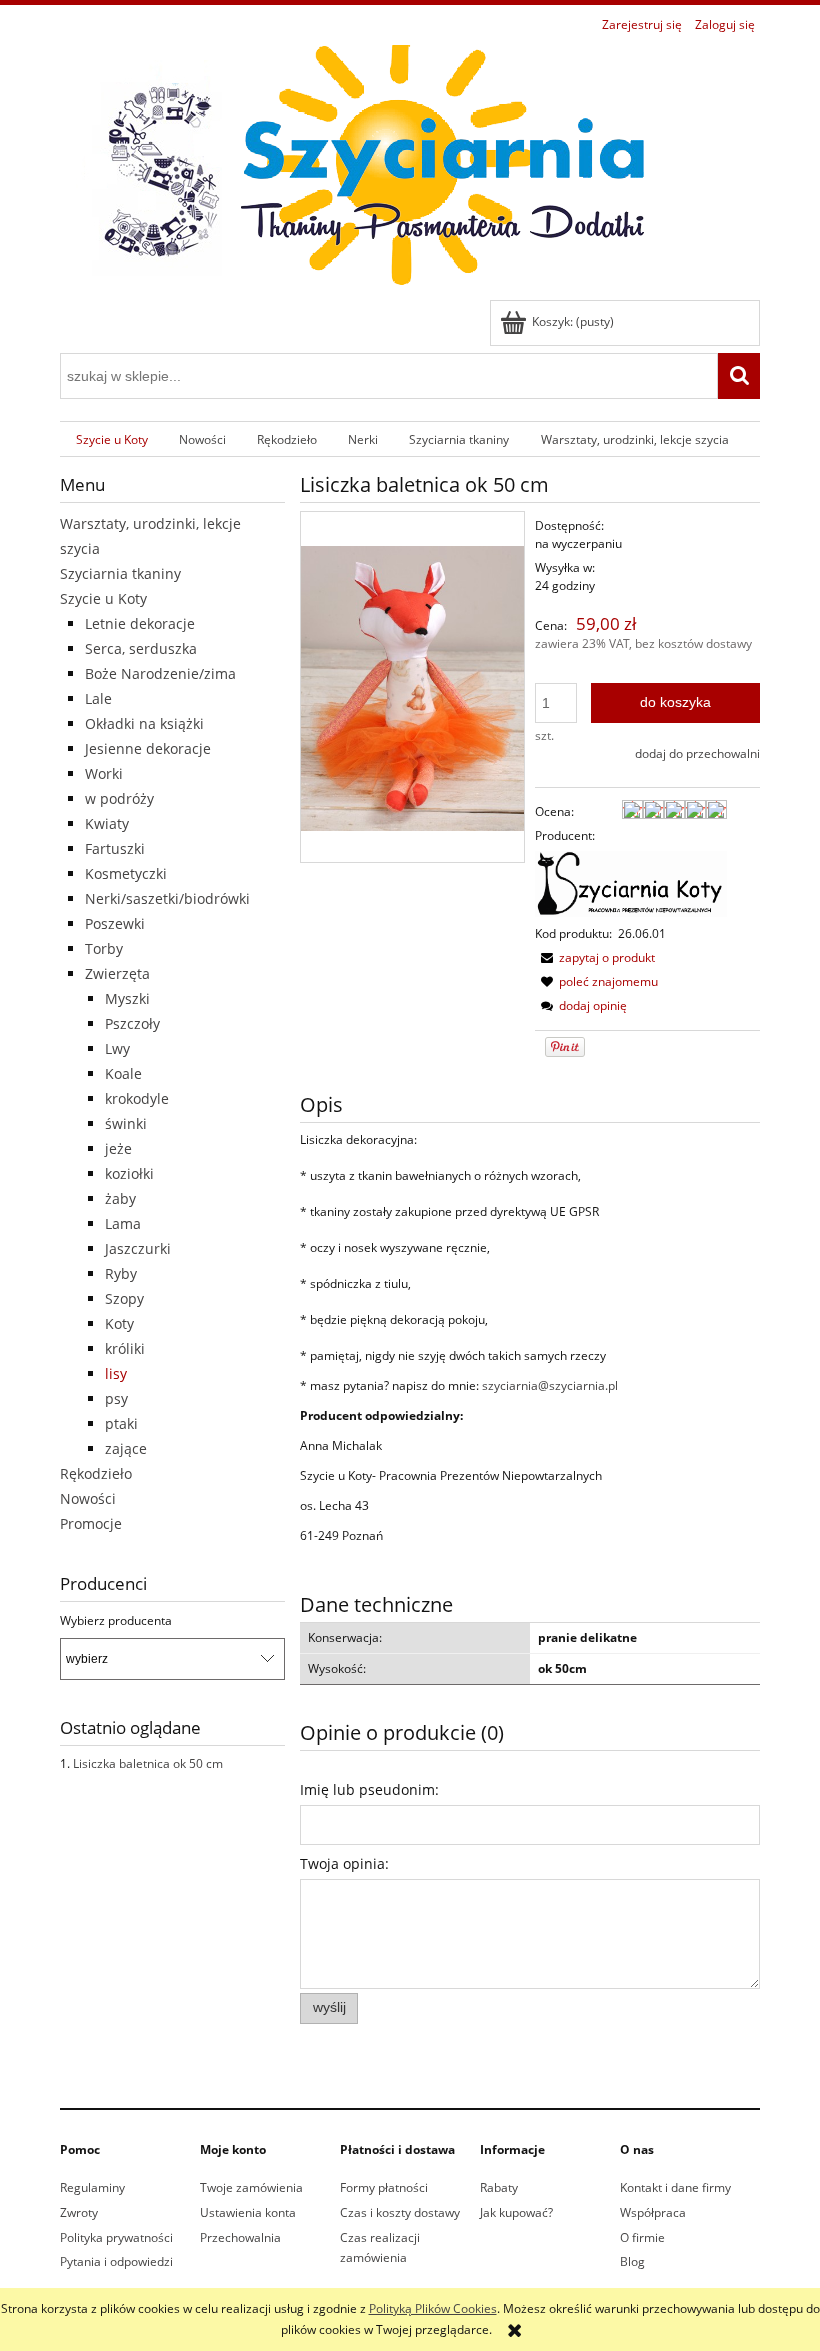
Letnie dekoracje (140, 623)
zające (126, 1448)
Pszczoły (132, 1023)
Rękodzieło (96, 1473)
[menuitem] (111, 439)
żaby (120, 1198)
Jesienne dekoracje (148, 748)
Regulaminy (92, 2187)
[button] (595, 957)
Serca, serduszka (141, 648)
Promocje (91, 1523)
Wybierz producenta (116, 1621)
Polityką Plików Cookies (433, 2308)
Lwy (117, 1048)
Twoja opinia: (344, 1863)
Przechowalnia (240, 2237)
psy (116, 1398)
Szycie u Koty (103, 598)
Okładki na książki (144, 723)
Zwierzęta (117, 973)
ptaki (121, 1423)
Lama (123, 1223)
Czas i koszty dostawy (400, 2212)
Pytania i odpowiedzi (116, 2261)
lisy (116, 1373)
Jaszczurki (138, 1248)
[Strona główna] (360, 169)
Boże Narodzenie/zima (160, 673)
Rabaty (499, 2187)
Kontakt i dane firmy (675, 2187)
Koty (119, 1323)
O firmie (642, 2237)
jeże (118, 1148)
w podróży (119, 798)
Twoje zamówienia (251, 2187)
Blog (632, 2261)
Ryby (121, 1273)
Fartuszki (115, 848)
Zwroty (79, 2212)
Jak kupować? (516, 2212)
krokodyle (137, 1098)
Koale (123, 1073)
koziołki (129, 1173)
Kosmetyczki (126, 873)
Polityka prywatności (116, 2237)
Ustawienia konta (248, 2212)
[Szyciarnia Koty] (631, 883)
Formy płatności (384, 2187)
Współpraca (653, 2212)
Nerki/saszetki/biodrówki (167, 898)
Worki (104, 773)
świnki (126, 1123)
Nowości (88, 1498)
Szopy (124, 1298)
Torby (104, 948)
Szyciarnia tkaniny (120, 573)
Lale (98, 698)
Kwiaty (107, 823)
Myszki (127, 998)
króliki (125, 1348)
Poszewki (115, 923)
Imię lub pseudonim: (369, 1789)
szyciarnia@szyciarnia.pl (550, 1385)
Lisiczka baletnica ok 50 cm (148, 1763)
